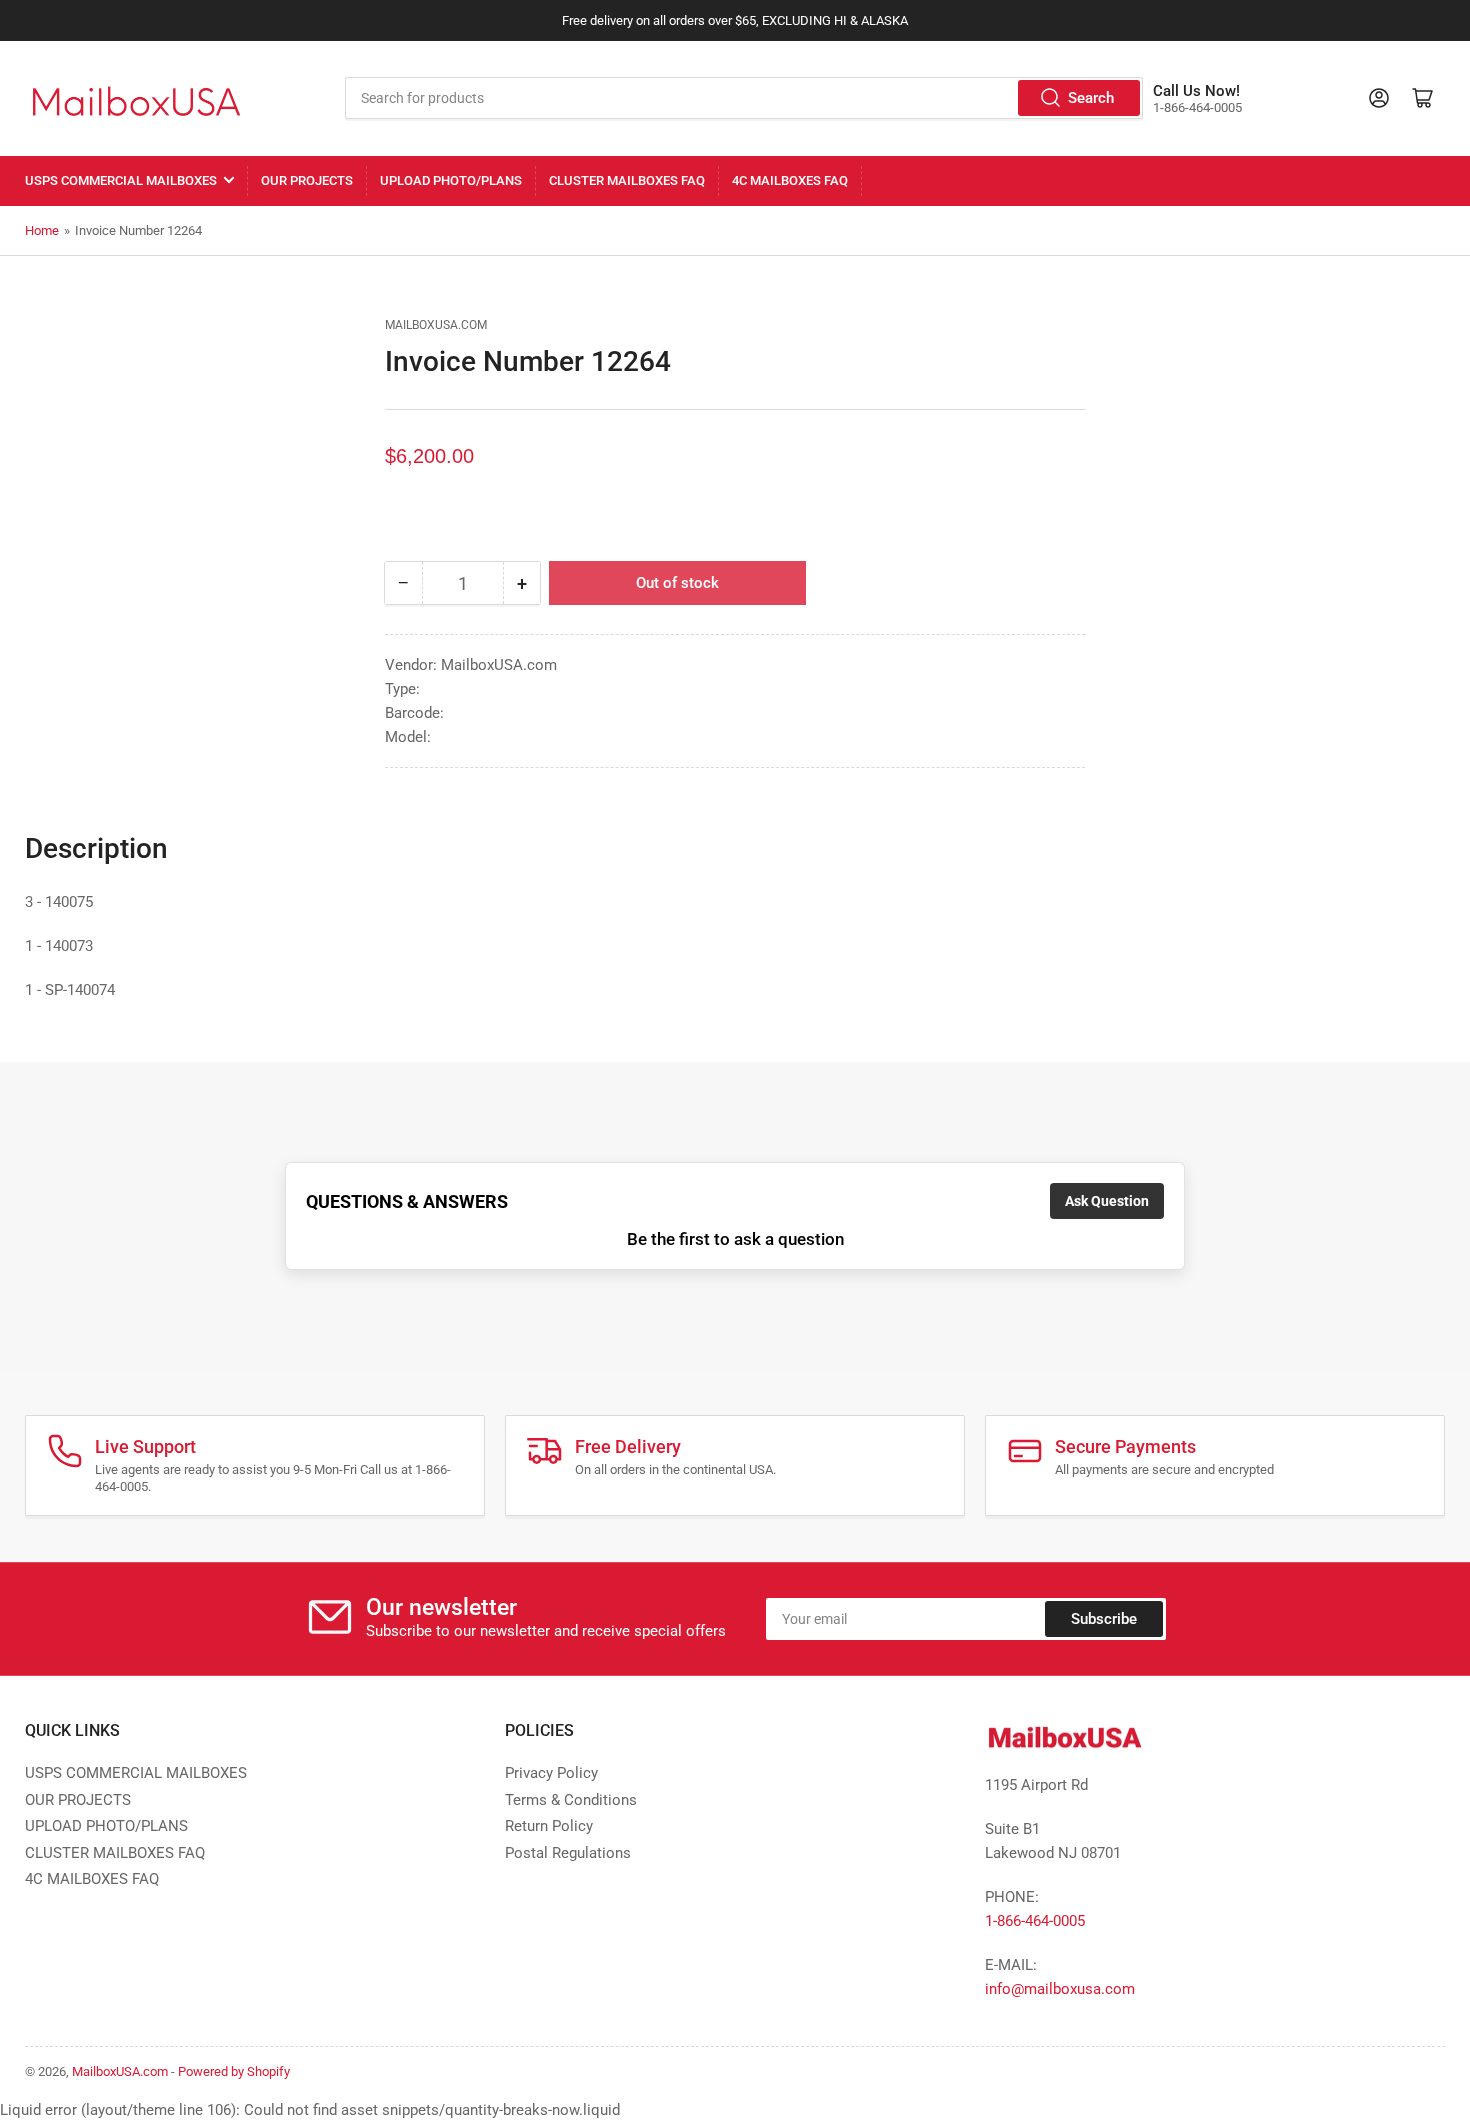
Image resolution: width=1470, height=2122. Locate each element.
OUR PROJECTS (307, 180)
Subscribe (1104, 1619)
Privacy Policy (551, 1773)
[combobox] (744, 98)
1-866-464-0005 (1035, 1921)
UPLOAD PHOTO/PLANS (451, 180)
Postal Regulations (568, 1853)
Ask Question (1107, 1201)
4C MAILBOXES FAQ (790, 180)
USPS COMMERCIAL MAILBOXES (121, 180)
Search (1091, 98)
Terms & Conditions (571, 1800)
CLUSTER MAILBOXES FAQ (627, 180)
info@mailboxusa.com (1060, 1989)
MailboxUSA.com (436, 325)
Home (42, 230)
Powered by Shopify (234, 2071)
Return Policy (549, 1826)
